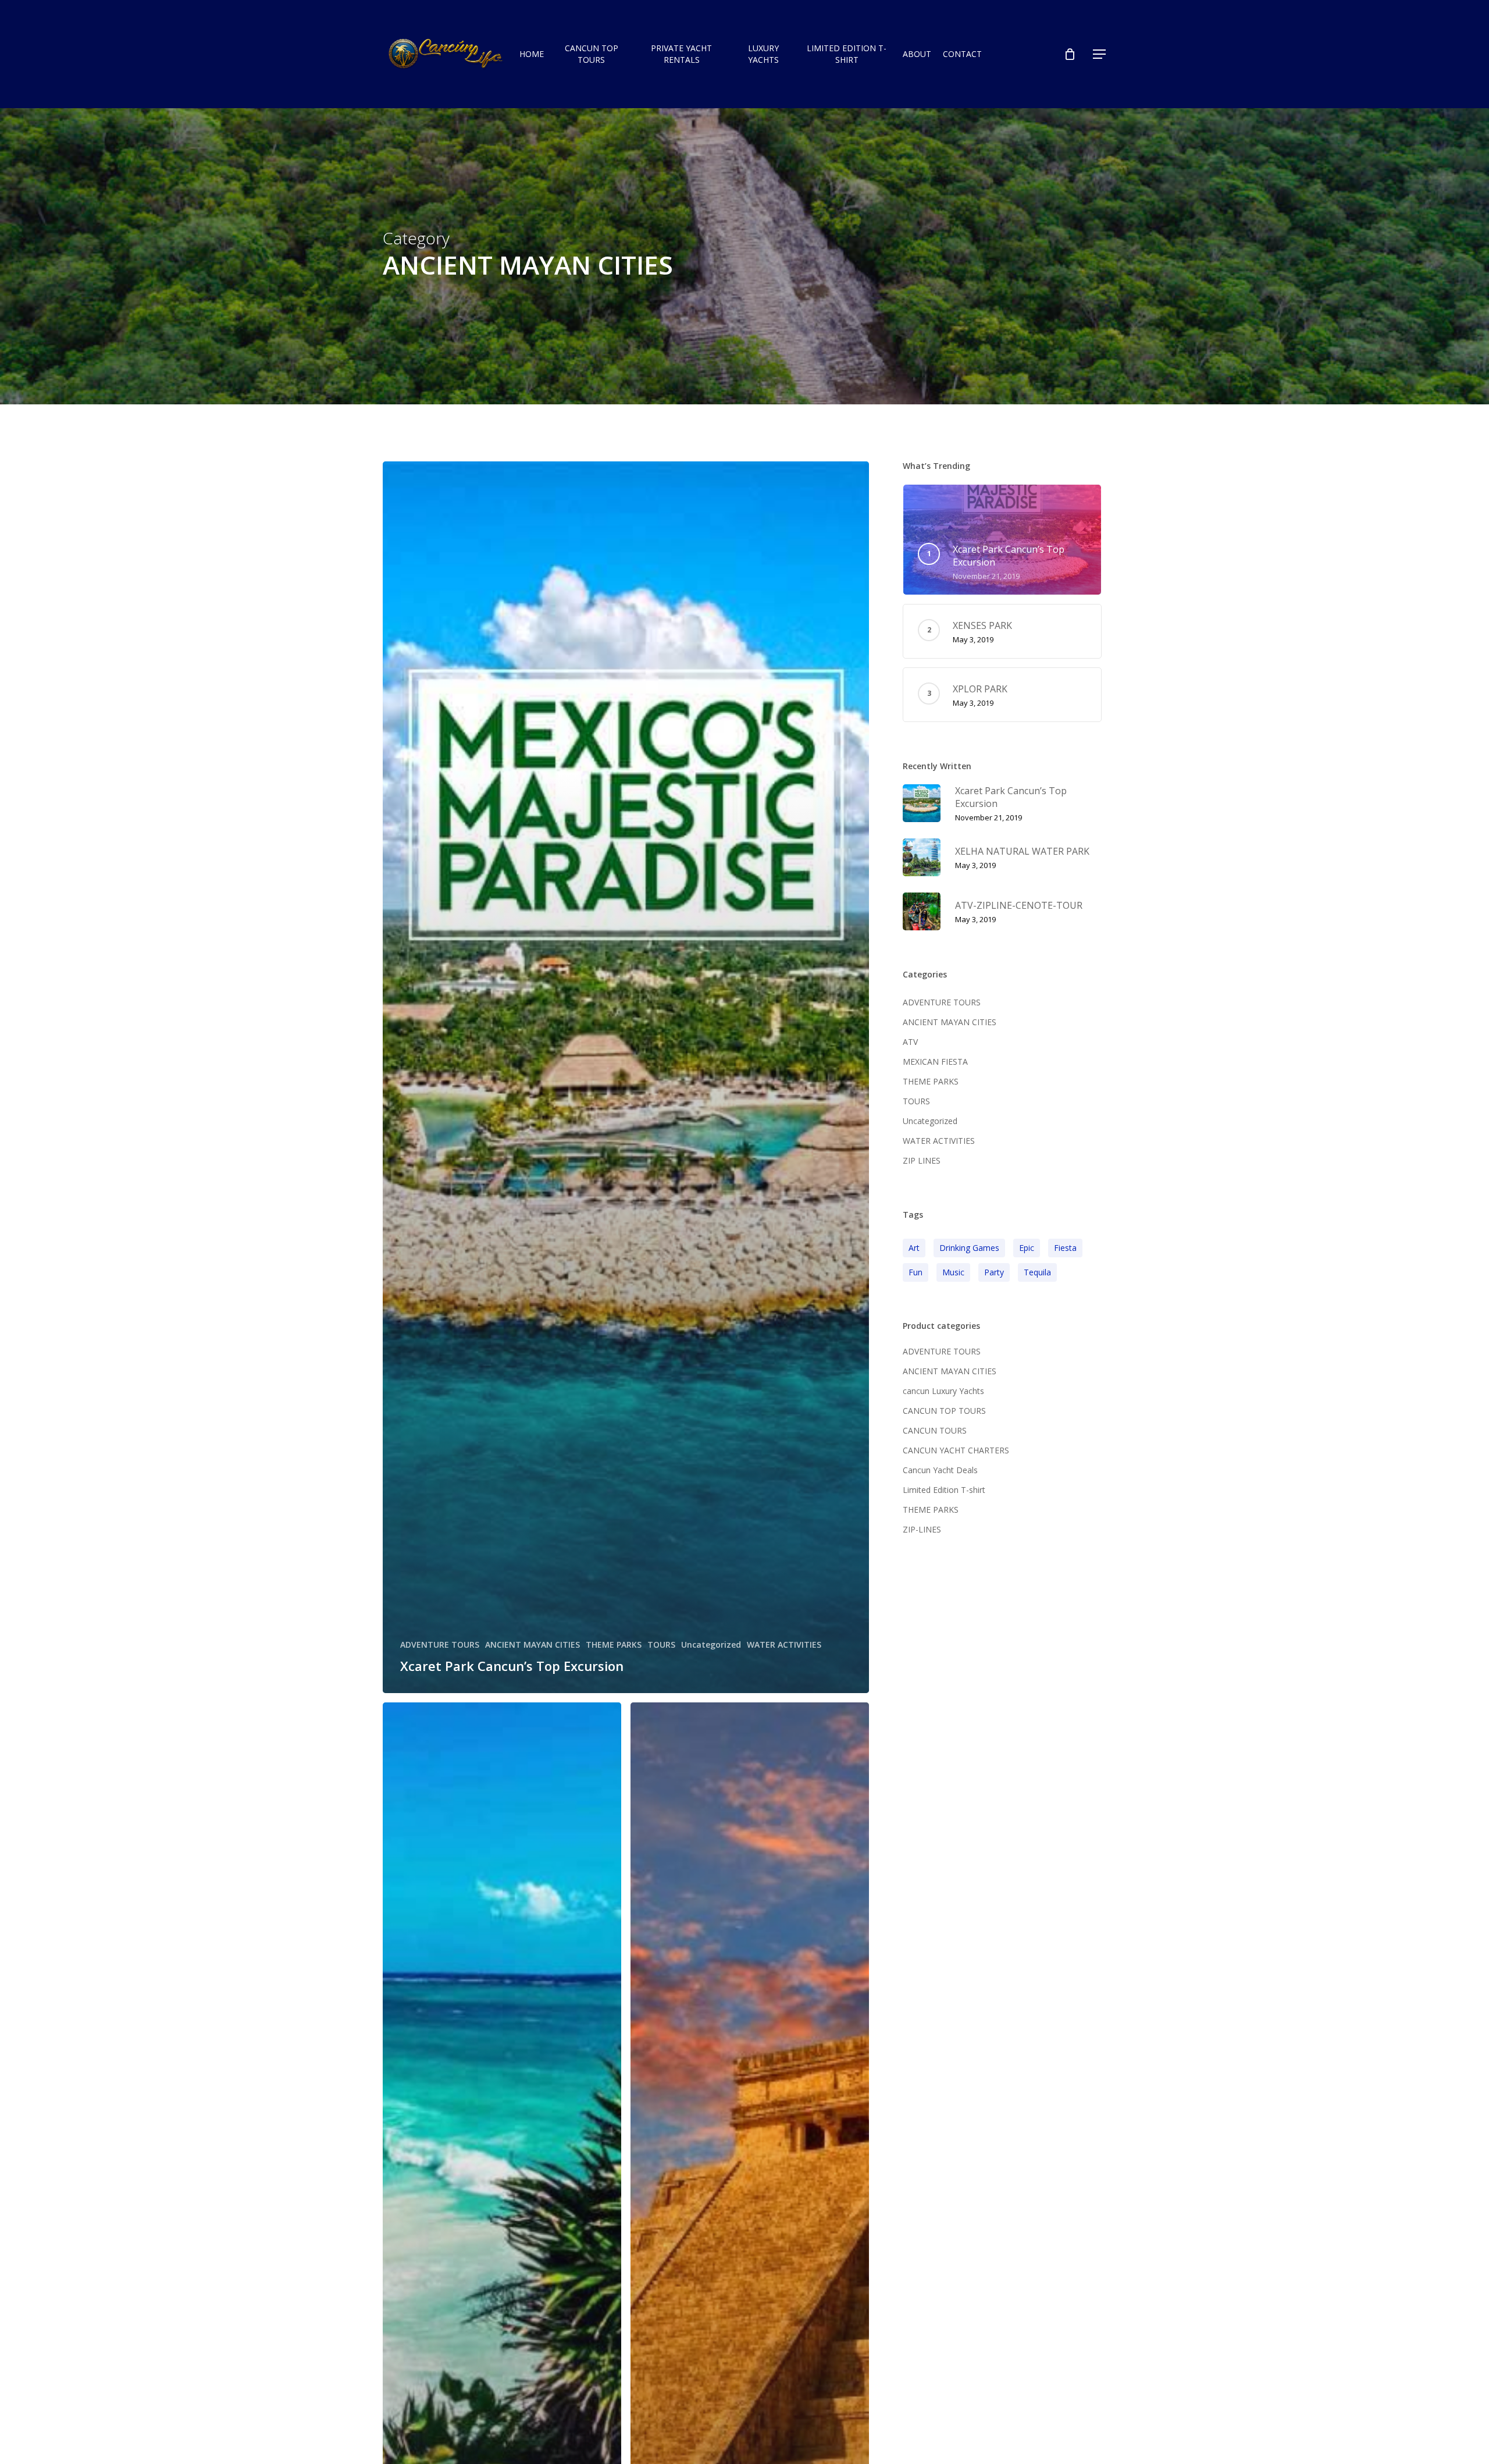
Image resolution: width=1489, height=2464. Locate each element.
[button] (1100, 54)
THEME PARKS (614, 1645)
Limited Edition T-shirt (944, 1490)
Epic (1027, 1248)
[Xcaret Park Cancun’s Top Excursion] (626, 1078)
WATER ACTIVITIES (784, 1645)
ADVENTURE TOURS (440, 1645)
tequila (1037, 1272)
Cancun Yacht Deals (940, 1470)
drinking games (969, 1248)
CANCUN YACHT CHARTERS (956, 1450)
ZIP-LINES (922, 1529)
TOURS (661, 1645)
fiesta (1065, 1248)
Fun (916, 1272)
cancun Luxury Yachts (943, 1391)
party (994, 1272)
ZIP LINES (922, 1160)
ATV (910, 1042)
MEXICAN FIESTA (935, 1062)
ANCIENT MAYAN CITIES (532, 1645)
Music (953, 1272)
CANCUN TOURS (935, 1430)
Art (914, 1248)
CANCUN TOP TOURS (944, 1411)
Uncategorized (711, 1645)
